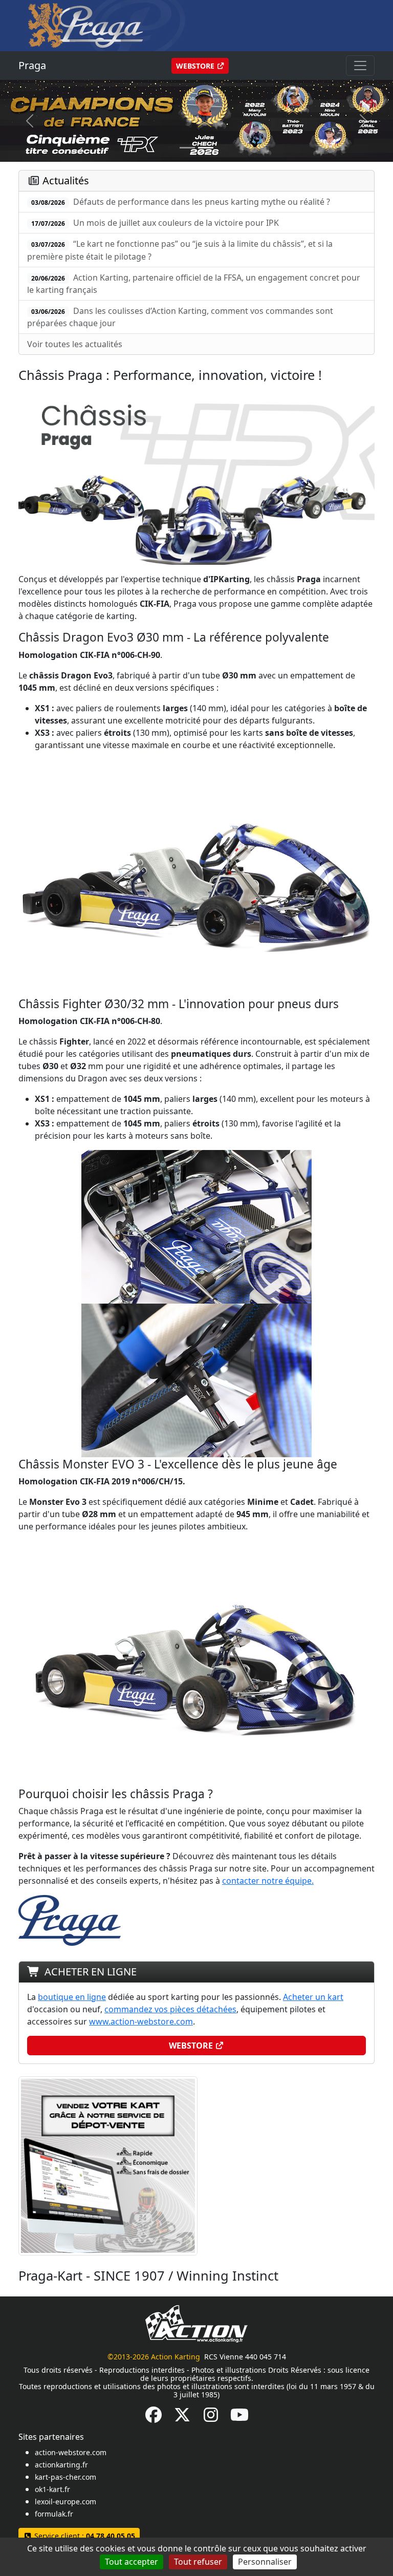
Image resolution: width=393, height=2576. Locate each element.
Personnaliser (265, 2562)
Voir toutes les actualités (75, 344)
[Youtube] (239, 2418)
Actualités (66, 180)
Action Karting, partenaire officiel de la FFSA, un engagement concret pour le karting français (194, 284)
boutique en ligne (72, 1997)
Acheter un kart (313, 1997)
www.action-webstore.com (141, 2021)
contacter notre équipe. (268, 1881)
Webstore (196, 66)
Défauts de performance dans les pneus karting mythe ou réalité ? (181, 202)
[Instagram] (211, 2418)
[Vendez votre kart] (108, 2165)
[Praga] (108, 25)
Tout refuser (198, 2562)
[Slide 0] (187, 148)
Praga (32, 65)
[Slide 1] (206, 148)
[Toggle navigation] (360, 66)
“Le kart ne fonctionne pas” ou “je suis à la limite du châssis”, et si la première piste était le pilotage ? (180, 250)
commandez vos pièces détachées (170, 2009)
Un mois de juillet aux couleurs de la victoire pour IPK (155, 223)
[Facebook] (154, 2418)
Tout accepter (132, 2562)
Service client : (84, 2536)
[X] (182, 2418)
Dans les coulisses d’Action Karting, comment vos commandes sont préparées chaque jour (180, 317)
